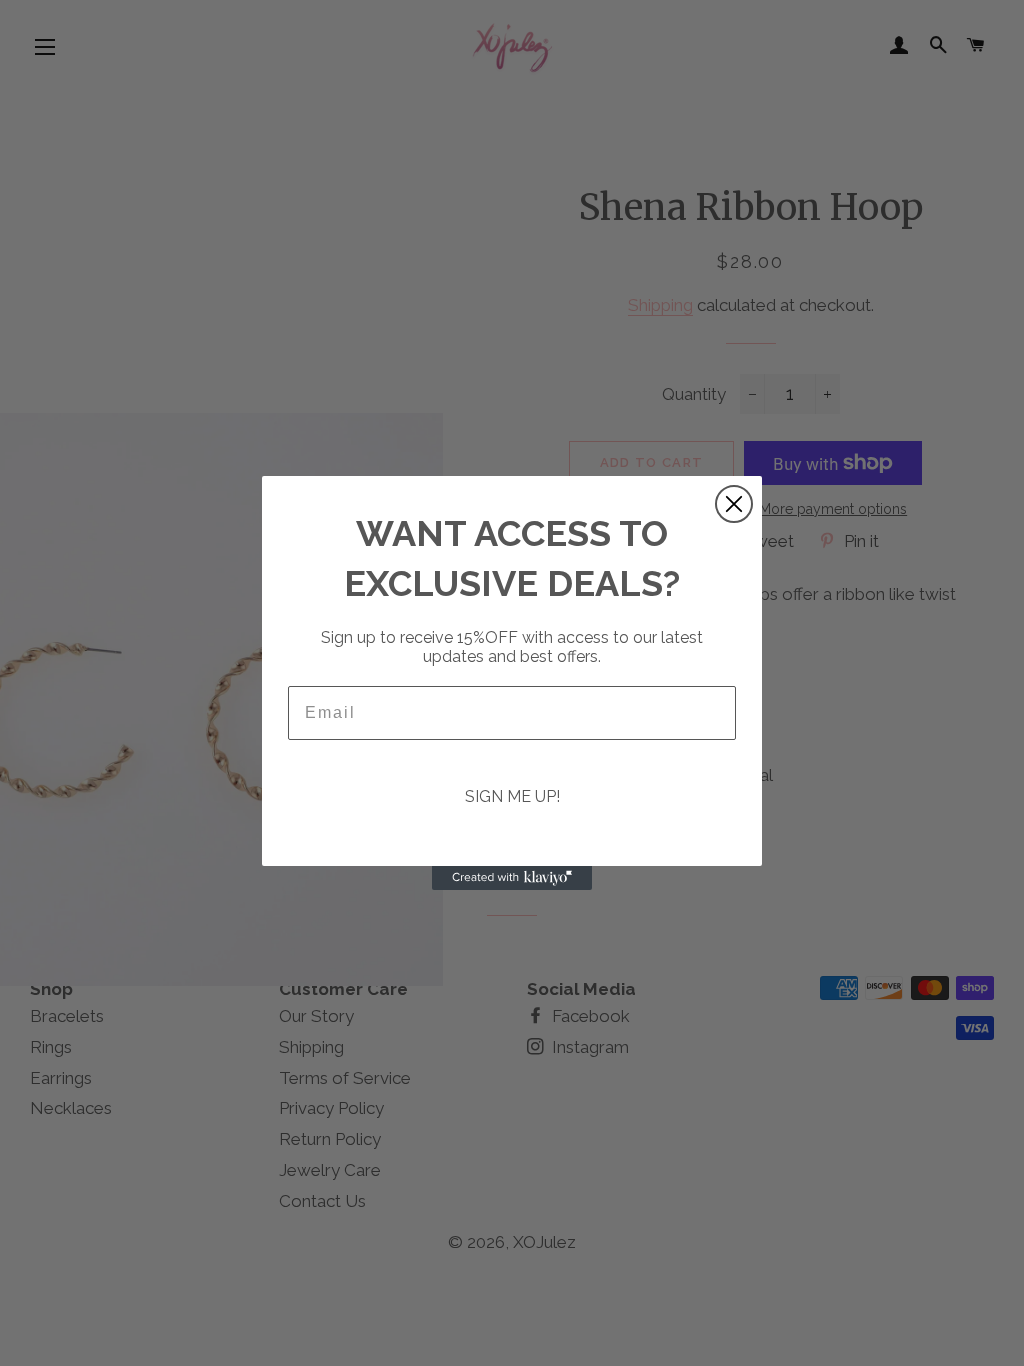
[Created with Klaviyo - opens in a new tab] (512, 878)
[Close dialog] (734, 504)
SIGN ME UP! (512, 796)
